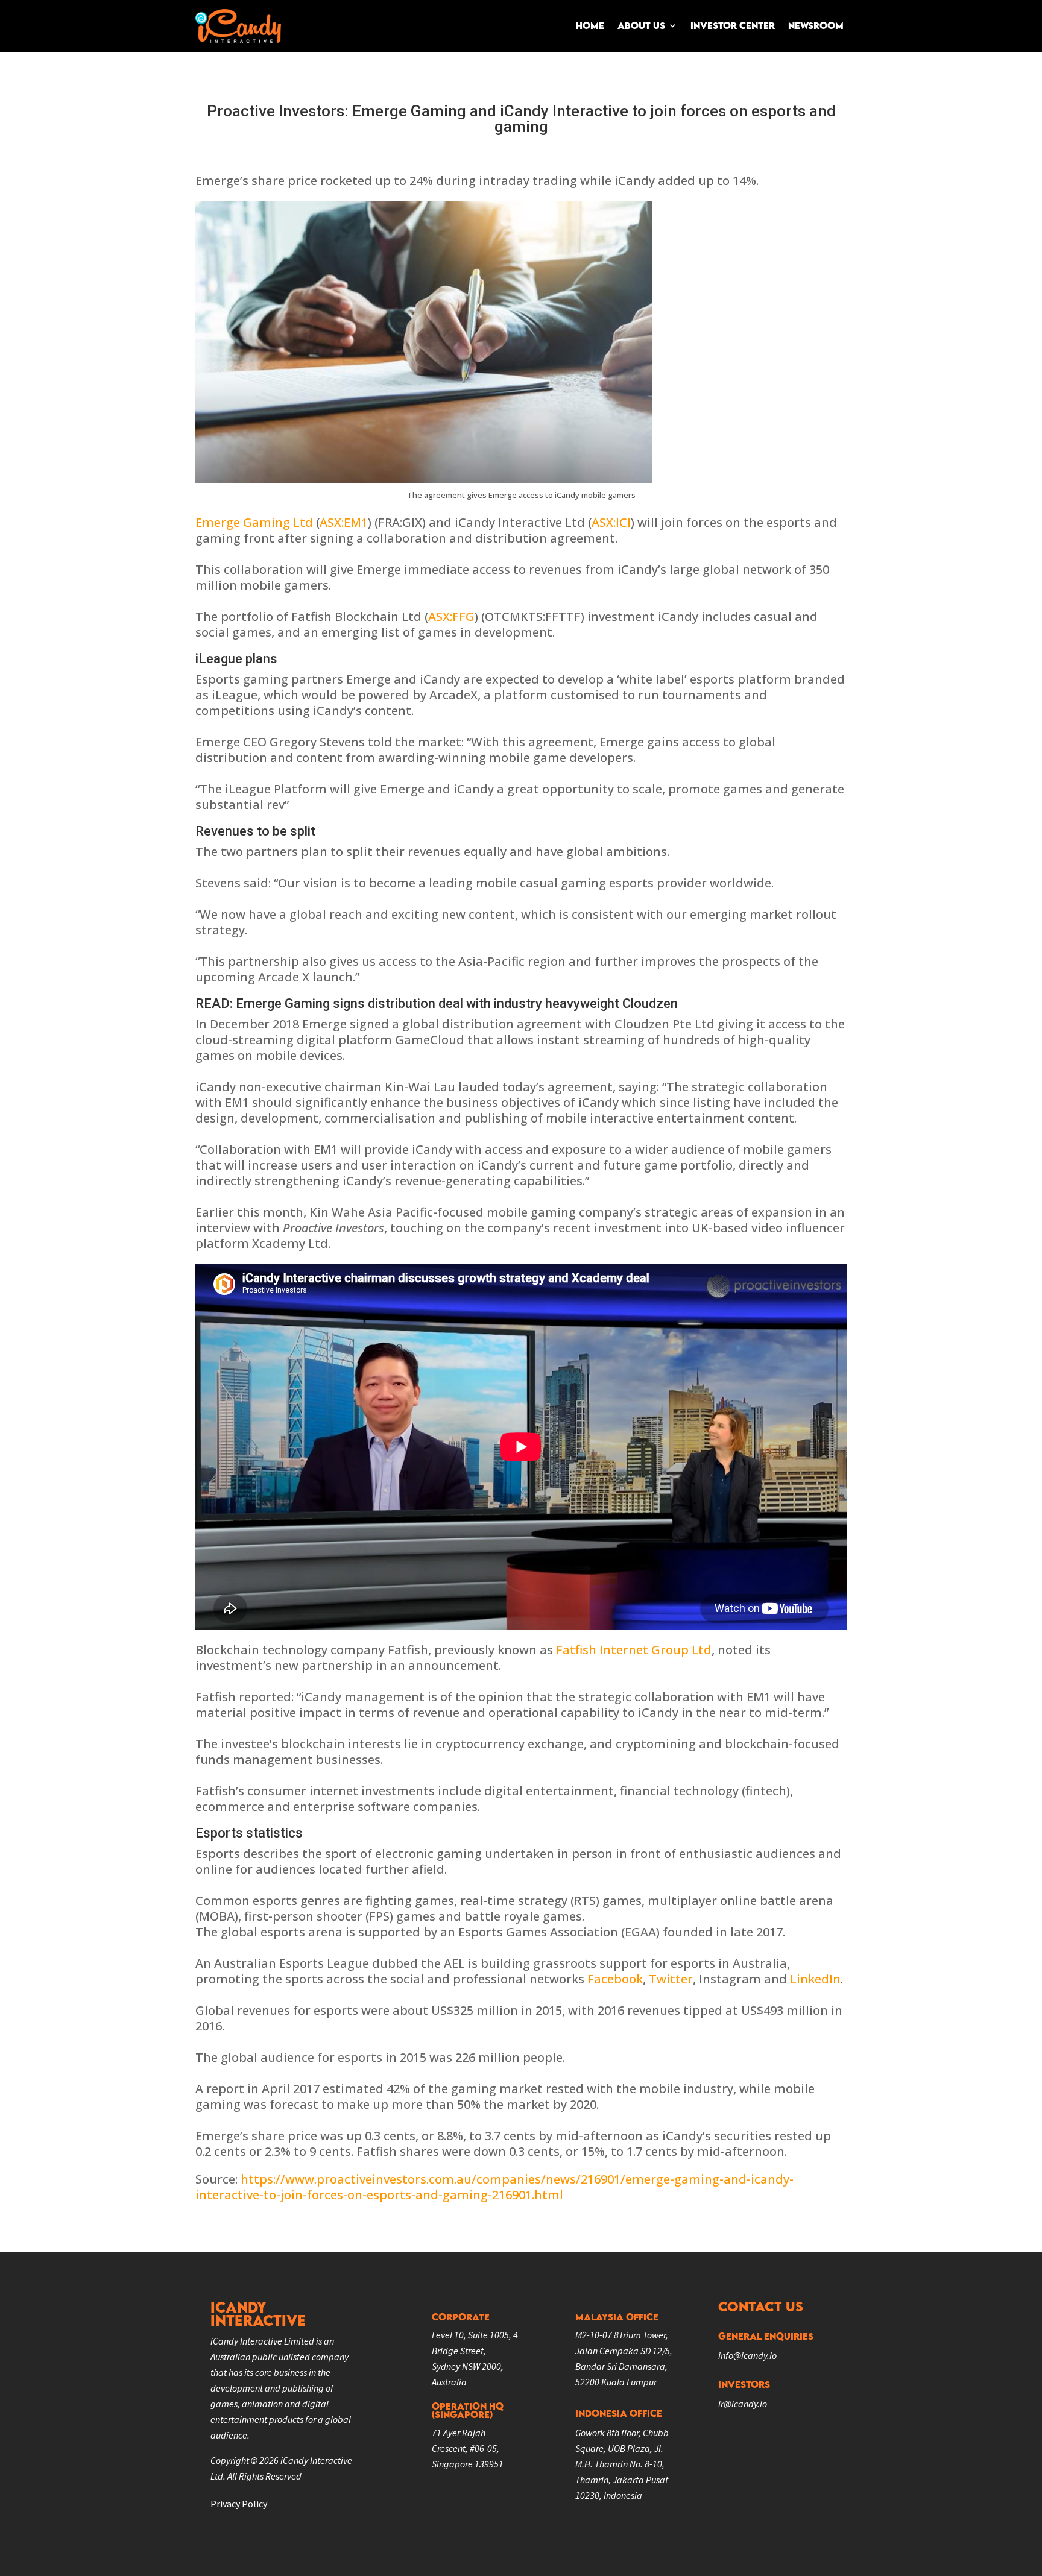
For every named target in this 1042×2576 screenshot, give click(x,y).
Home (590, 25)
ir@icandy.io (743, 2404)
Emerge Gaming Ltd (254, 522)
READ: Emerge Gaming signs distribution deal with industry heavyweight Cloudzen (437, 1003)
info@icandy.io (747, 2355)
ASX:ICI (611, 522)
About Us (641, 25)
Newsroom (816, 25)
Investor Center (733, 25)
